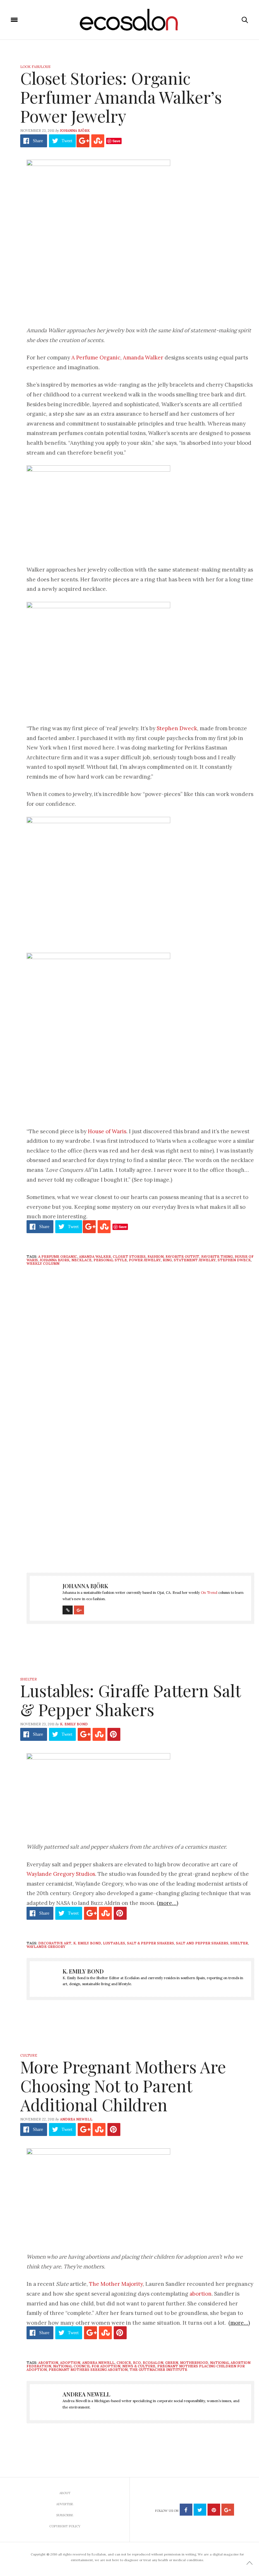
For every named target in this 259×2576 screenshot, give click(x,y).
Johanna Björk (75, 131)
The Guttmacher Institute (158, 2370)
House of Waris (107, 1131)
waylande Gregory (46, 1947)
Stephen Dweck (177, 728)
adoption (70, 2363)
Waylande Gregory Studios (61, 1874)
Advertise (65, 2504)
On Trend (209, 1593)
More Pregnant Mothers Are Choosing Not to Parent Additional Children (123, 2086)
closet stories (129, 1257)
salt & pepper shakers (151, 1943)
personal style (110, 1260)
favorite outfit (182, 1257)
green (172, 2363)
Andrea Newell (76, 2119)
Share (38, 141)
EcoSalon (153, 2363)
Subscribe (65, 2515)
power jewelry (145, 1260)
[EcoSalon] (130, 20)
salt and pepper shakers (202, 1943)
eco (137, 2363)
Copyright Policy (65, 2526)
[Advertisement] (140, 1504)
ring (167, 1260)
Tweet (67, 141)
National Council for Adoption (87, 2366)
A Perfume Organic (96, 358)
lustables (114, 1943)
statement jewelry (195, 1260)
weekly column (43, 1264)
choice (124, 2363)
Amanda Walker (143, 358)
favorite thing (217, 1257)
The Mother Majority (116, 2284)
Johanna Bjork (55, 1260)
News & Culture (139, 2366)
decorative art (55, 1943)
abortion (201, 2294)
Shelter (29, 1679)
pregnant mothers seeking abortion (88, 2370)
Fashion (156, 1257)
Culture (29, 2055)
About (65, 2493)
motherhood (194, 2363)
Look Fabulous (35, 67)
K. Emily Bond (74, 1724)
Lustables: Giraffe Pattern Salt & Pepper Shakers (130, 1700)
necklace (81, 1260)
